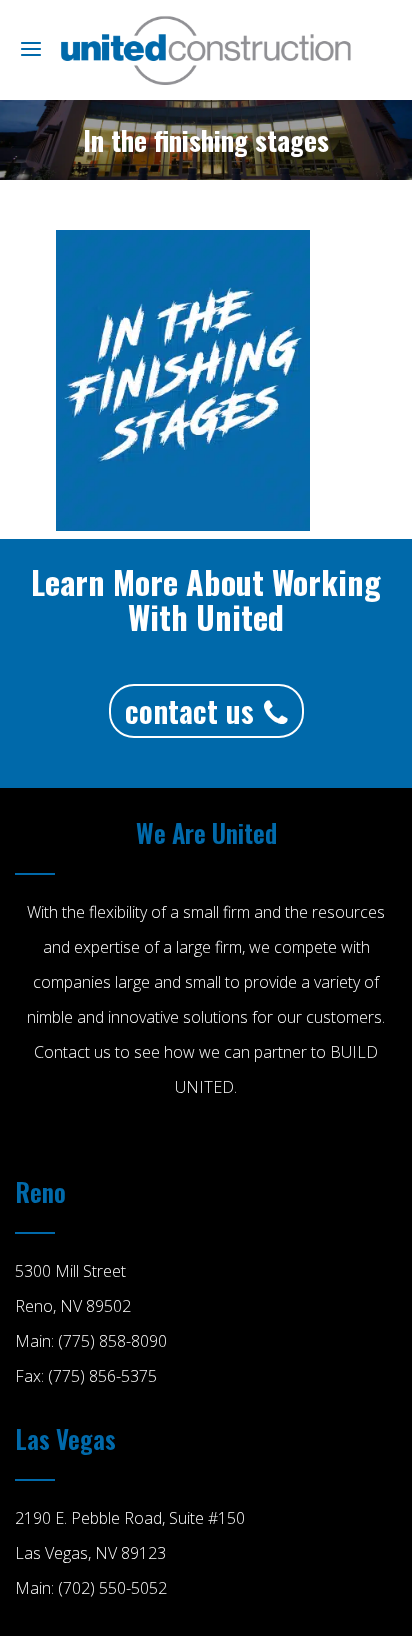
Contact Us (189, 710)
